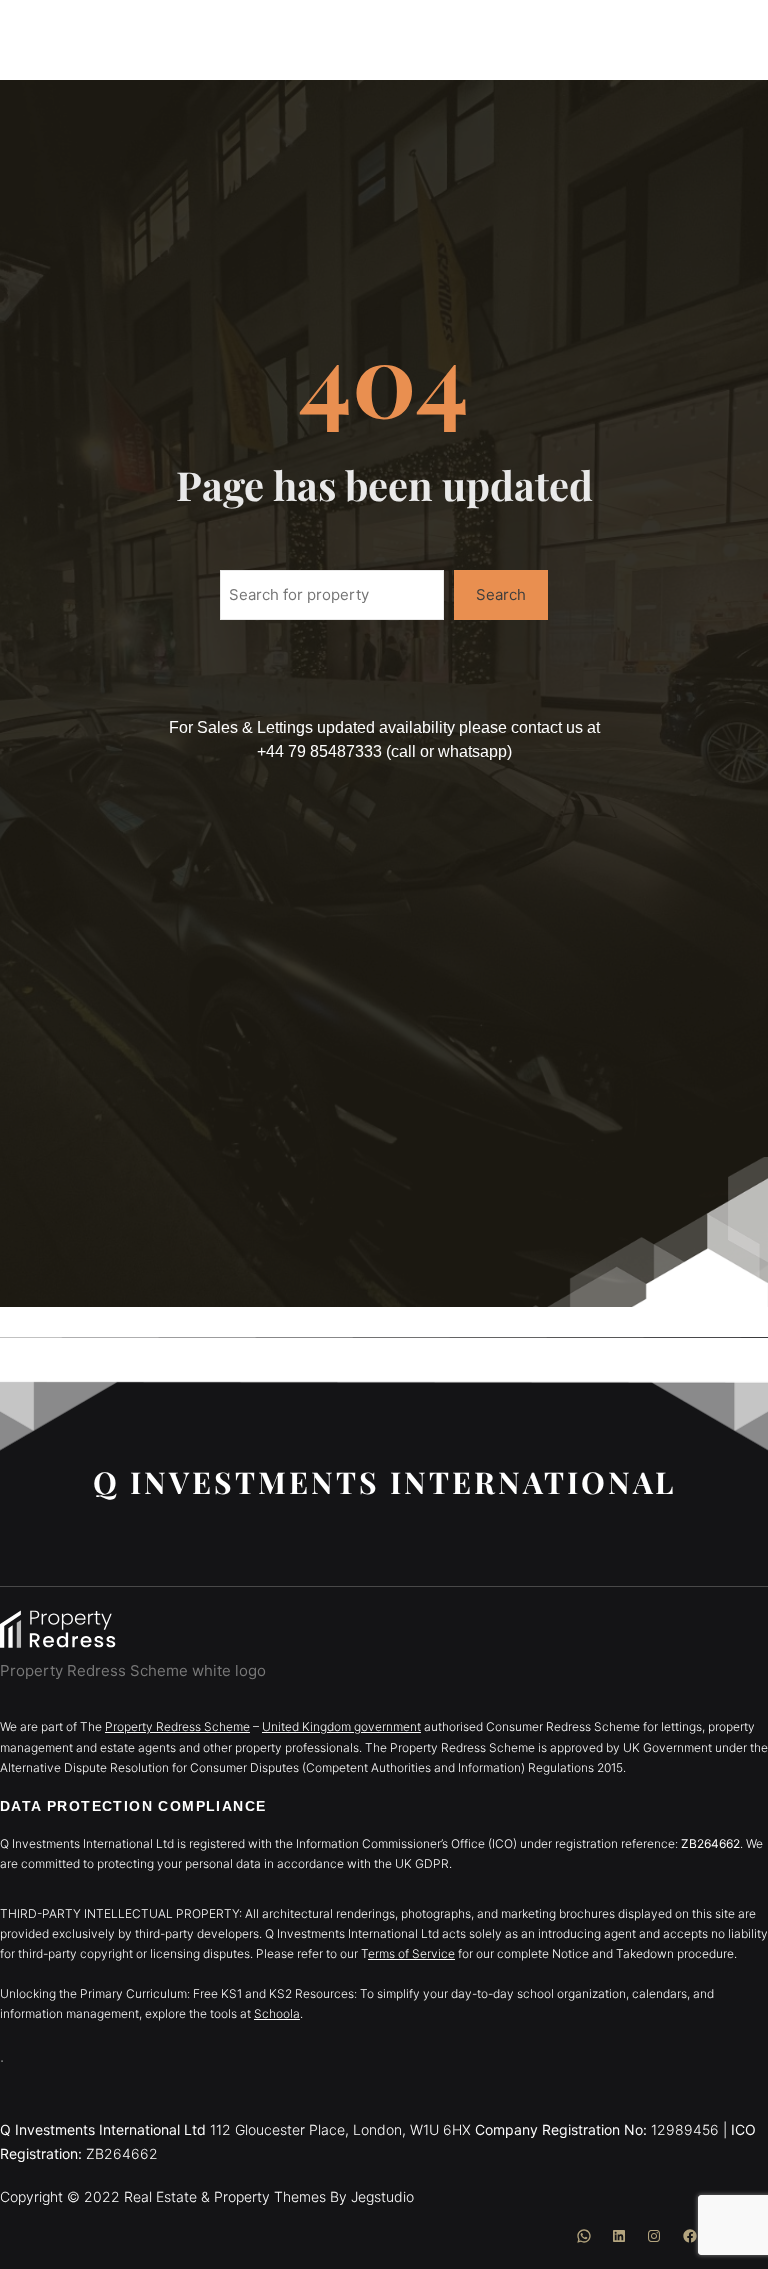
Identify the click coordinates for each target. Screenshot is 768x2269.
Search (501, 594)
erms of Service (411, 1953)
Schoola (277, 2013)
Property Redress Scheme (177, 1726)
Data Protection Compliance (133, 1806)
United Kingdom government (341, 1726)
